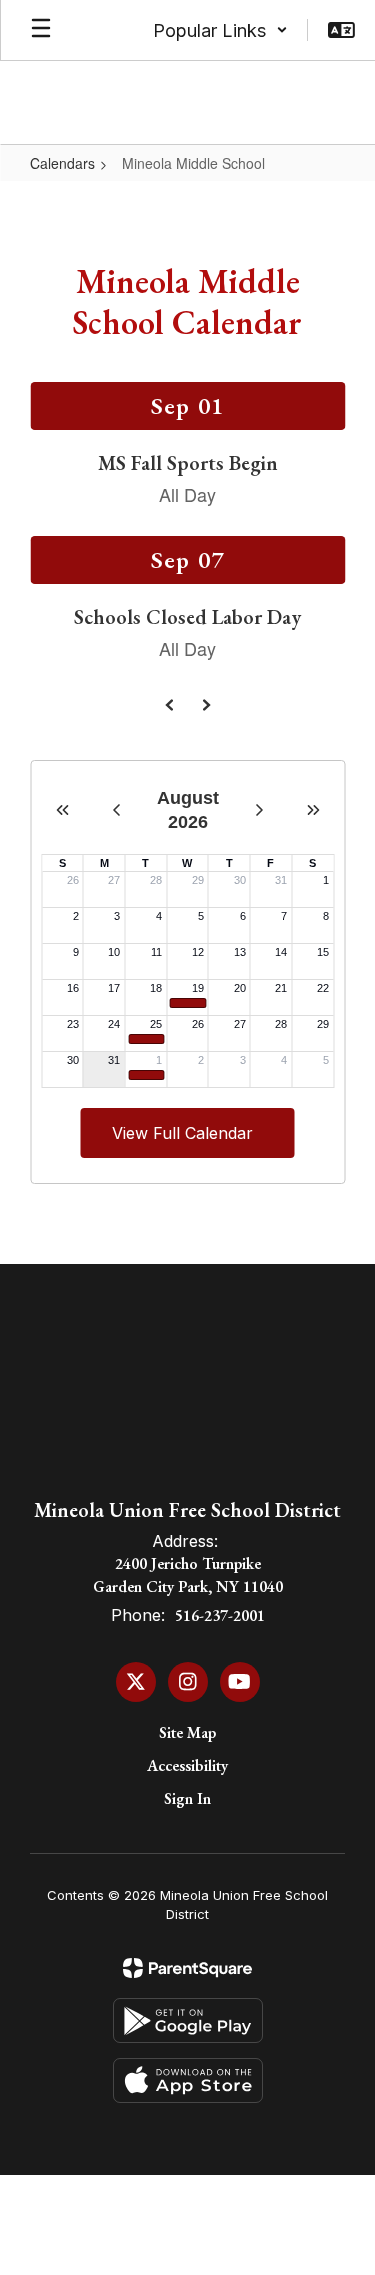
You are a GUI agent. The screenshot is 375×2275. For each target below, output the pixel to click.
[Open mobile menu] (41, 30)
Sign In (187, 1798)
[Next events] (206, 705)
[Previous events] (170, 705)
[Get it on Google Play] (188, 2020)
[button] (220, 30)
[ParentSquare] (187, 1968)
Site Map (187, 1732)
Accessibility (187, 1765)
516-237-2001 (220, 1615)
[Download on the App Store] (188, 2080)
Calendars (62, 163)
